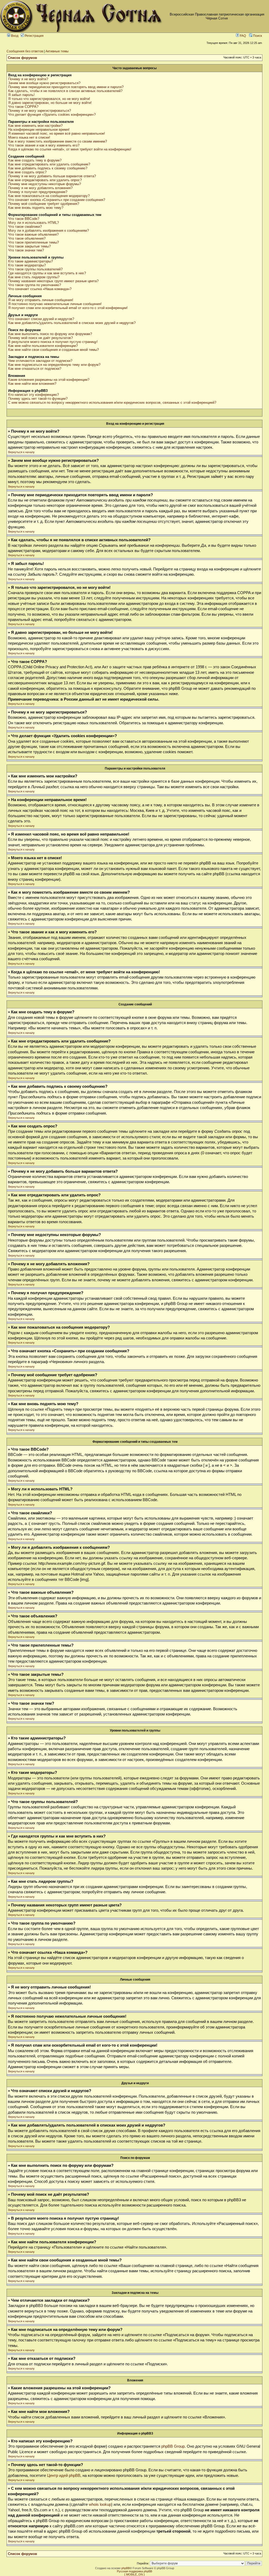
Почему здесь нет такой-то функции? (38, 399)
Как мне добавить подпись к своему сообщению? (48, 168)
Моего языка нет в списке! (29, 137)
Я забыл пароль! (21, 95)
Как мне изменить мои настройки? (35, 126)
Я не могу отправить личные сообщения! (41, 300)
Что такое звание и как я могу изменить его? (44, 145)
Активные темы (57, 51)
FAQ (242, 36)
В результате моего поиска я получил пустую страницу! (53, 342)
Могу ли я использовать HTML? (33, 223)
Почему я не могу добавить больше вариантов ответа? (52, 176)
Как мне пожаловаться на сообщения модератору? (49, 196)
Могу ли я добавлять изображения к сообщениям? (48, 231)
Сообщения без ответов (25, 51)
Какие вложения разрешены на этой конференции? (49, 380)
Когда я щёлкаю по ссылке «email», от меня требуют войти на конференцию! (70, 149)
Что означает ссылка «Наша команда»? (40, 289)
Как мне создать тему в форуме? (35, 160)
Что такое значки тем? (26, 250)
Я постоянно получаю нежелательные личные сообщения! (55, 304)
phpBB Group (173, 2446)
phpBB (126, 2568)
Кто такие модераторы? (27, 265)
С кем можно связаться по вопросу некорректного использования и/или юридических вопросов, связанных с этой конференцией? (112, 403)
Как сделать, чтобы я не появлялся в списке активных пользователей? (65, 91)
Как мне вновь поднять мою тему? (36, 208)
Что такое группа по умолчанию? (35, 285)
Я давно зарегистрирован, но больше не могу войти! (50, 103)
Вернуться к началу (21, 452)
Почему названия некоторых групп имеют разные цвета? (53, 281)
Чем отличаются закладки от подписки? (40, 361)
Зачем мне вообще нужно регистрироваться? (44, 83)
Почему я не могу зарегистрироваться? (40, 111)
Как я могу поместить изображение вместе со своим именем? (58, 141)
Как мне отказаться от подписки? (35, 369)
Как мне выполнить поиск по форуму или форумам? (50, 334)
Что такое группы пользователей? (35, 269)
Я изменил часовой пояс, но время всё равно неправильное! (57, 133)
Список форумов (22, 58)
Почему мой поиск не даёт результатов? (40, 338)
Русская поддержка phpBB (134, 2571)
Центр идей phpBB (64, 2476)
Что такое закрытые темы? (29, 246)
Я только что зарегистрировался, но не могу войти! (49, 99)
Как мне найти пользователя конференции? (43, 346)
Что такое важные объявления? (33, 234)
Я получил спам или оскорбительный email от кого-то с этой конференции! (68, 308)
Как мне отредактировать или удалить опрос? (45, 180)
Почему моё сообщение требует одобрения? (44, 204)
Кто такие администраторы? (30, 261)
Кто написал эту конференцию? (33, 395)
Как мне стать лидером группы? (34, 277)
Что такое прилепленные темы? (33, 242)
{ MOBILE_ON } (134, 2574)
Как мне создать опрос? (27, 172)
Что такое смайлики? (25, 227)
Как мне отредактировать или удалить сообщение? (49, 164)
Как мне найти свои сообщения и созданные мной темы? (53, 350)
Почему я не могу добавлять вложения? (40, 188)
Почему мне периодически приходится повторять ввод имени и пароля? (66, 87)
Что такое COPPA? (23, 107)
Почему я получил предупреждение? (38, 192)
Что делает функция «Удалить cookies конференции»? (52, 115)
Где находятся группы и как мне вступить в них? (47, 273)
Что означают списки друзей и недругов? (41, 319)
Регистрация (34, 36)
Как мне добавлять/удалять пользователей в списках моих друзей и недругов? (72, 323)
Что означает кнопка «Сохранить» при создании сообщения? (57, 200)
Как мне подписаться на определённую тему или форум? (54, 365)
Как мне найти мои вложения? (32, 384)
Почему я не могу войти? (28, 79)
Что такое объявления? (27, 238)
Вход (14, 36)
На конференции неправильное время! (39, 130)
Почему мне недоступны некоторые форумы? (45, 184)
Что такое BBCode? (24, 219)
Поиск (257, 36)
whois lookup (100, 2504)
